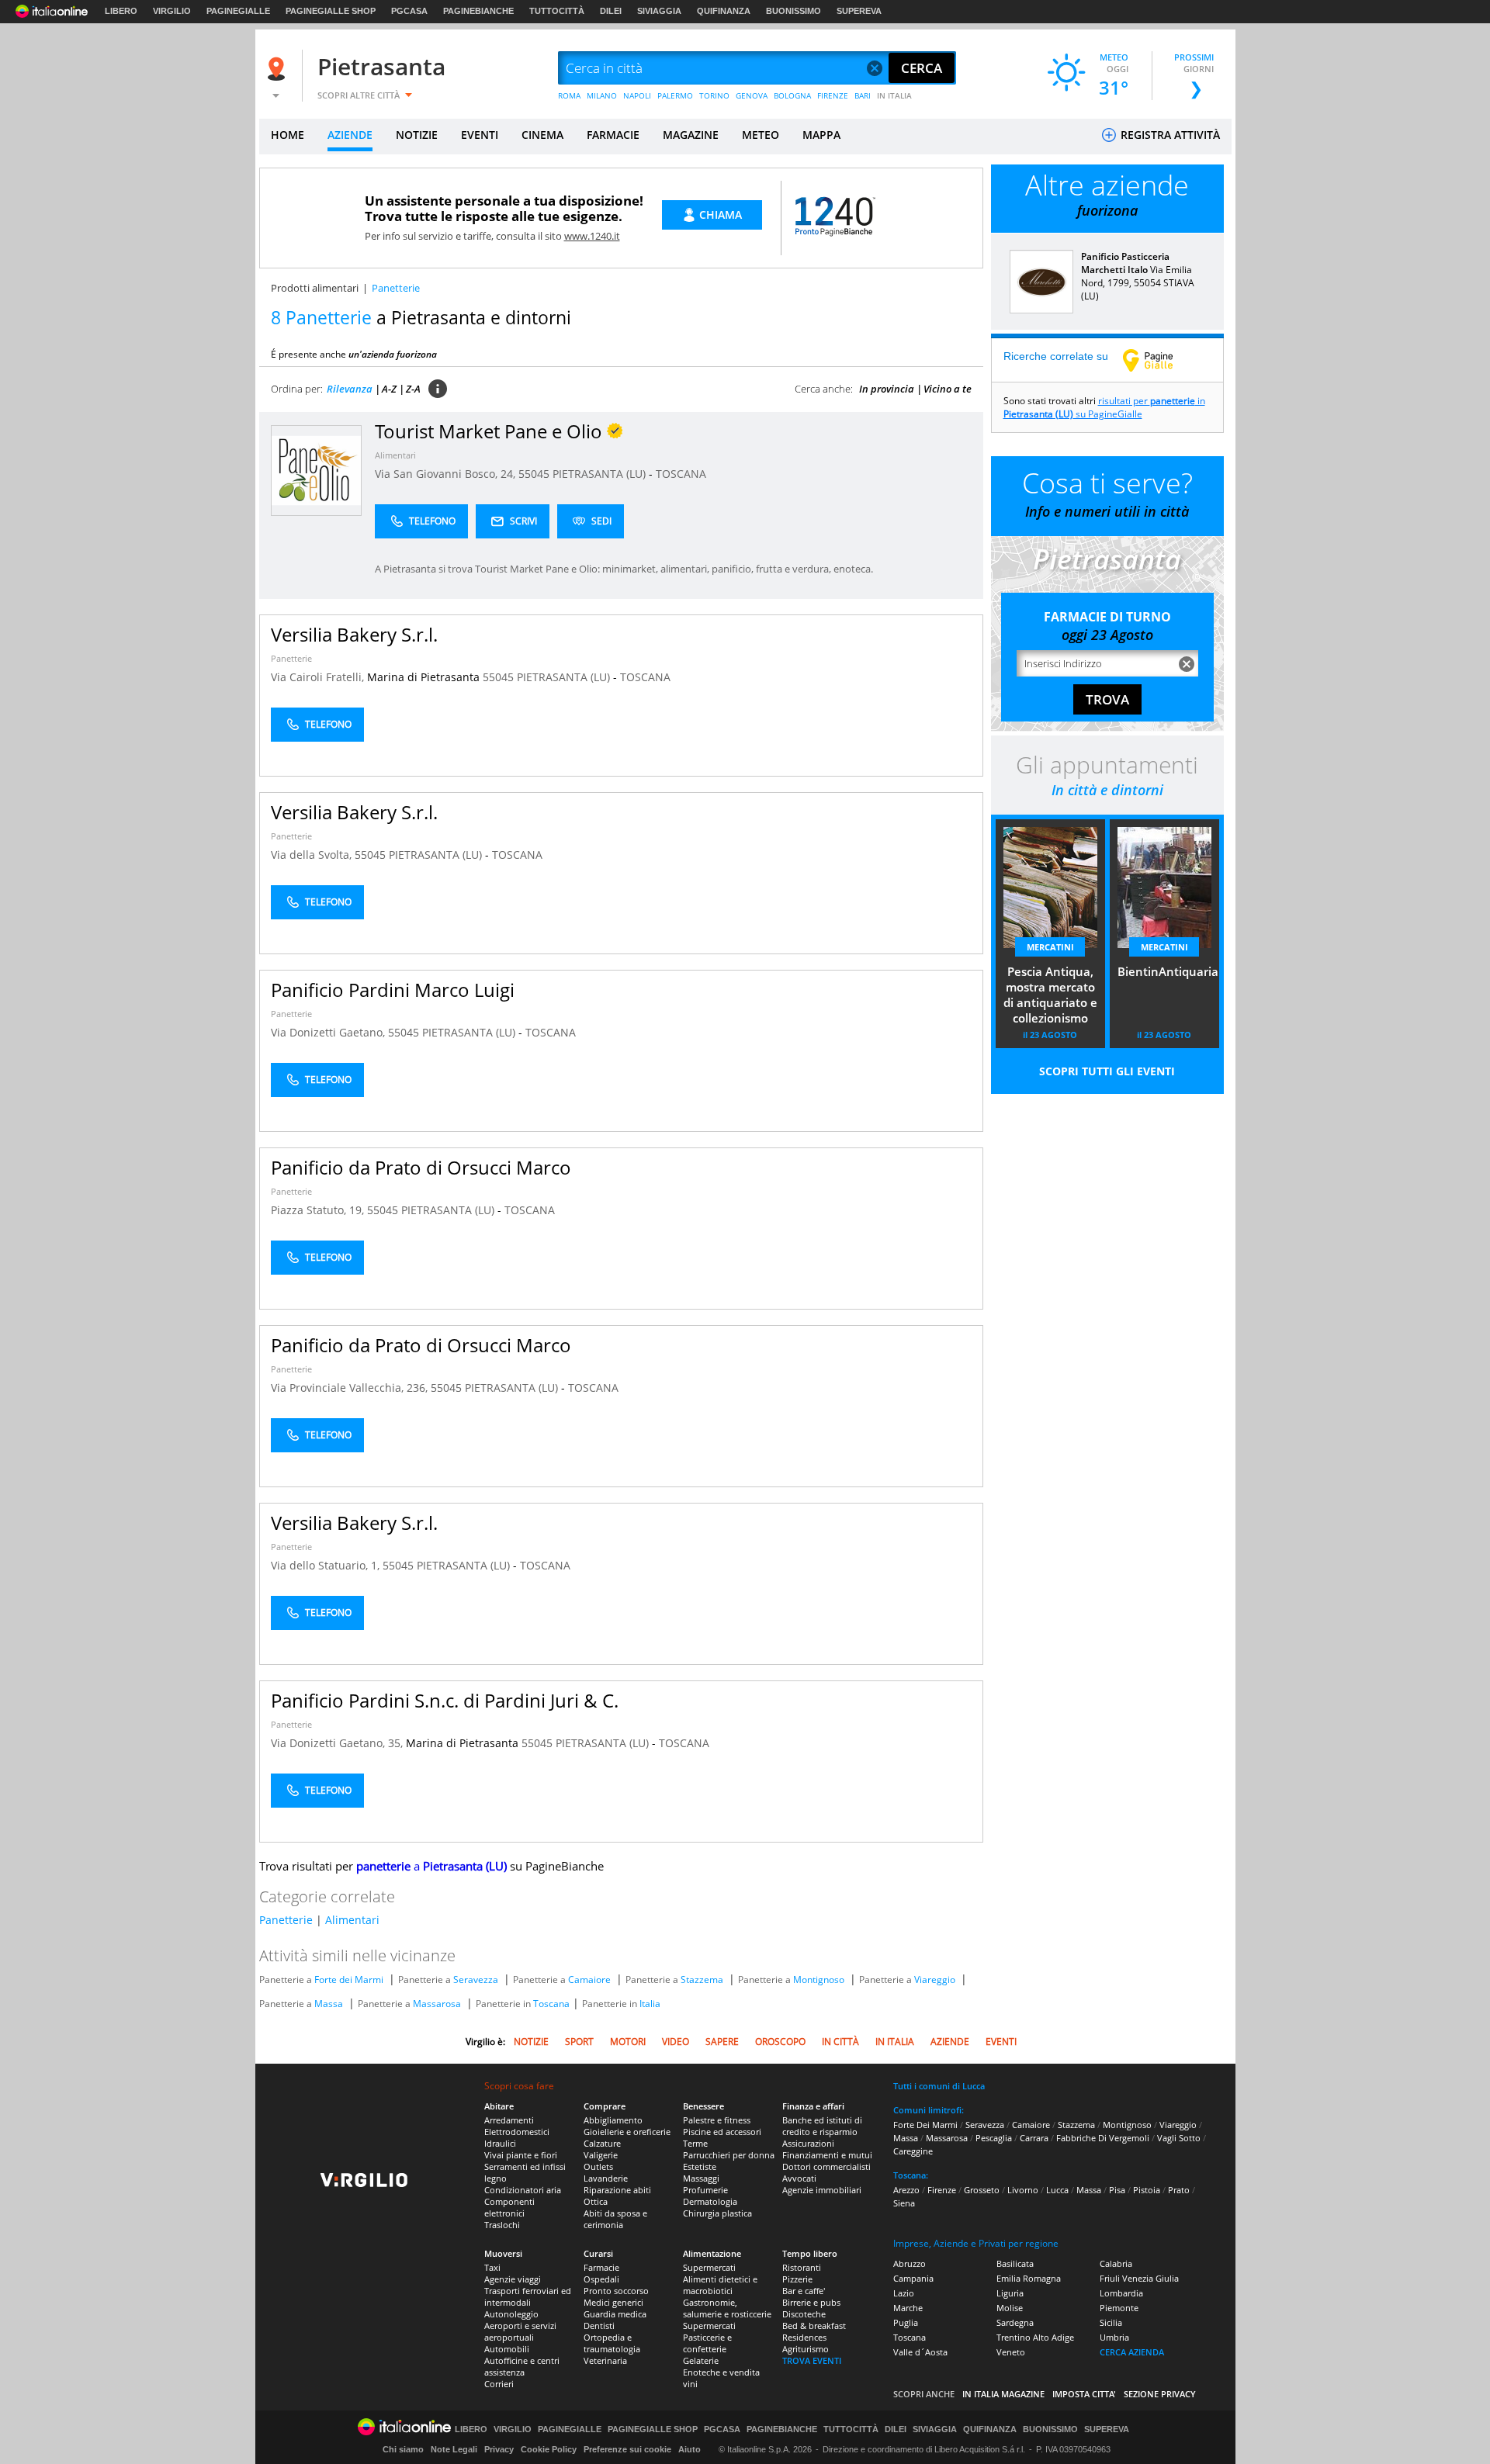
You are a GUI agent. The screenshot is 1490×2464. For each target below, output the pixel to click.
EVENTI (480, 135)
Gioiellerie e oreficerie (627, 2132)
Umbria (1114, 2337)
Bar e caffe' (804, 2291)
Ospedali (601, 2279)
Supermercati (709, 2267)
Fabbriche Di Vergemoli (1103, 2138)
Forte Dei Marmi (925, 2125)
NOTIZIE (417, 135)
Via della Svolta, (313, 855)
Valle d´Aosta (920, 2352)
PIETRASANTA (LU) (601, 474)
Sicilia (1111, 2322)
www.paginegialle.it (1159, 360)
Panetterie (291, 658)
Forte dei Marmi (349, 1980)
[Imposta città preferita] (279, 69)
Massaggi (701, 2178)
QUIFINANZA (724, 11)
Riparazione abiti (617, 2190)
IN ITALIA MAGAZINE (1003, 2394)
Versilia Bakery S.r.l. (354, 634)
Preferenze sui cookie (627, 2449)
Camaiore (589, 1980)
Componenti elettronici (509, 2207)
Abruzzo (910, 2263)
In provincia (887, 389)
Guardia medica (615, 2314)
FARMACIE (613, 135)
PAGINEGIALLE (238, 11)
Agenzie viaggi (513, 2279)
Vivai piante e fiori (521, 2155)
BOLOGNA (792, 95)
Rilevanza (350, 389)
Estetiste (700, 2166)
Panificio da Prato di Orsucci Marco (421, 1167)
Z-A (413, 389)
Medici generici (613, 2302)
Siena (904, 2203)
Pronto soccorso (616, 2291)
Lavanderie (606, 2178)
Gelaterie (701, 2360)
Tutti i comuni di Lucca (939, 2086)
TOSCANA (681, 474)
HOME (288, 135)
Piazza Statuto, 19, (319, 1210)
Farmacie (601, 2267)
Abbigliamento (613, 2120)
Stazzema (702, 1980)
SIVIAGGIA (659, 11)
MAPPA (821, 135)
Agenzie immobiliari (822, 2190)
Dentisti (599, 2326)
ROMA (569, 95)
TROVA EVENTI (812, 2360)
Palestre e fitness (717, 2120)
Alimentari (395, 455)
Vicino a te (948, 389)
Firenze (942, 2190)
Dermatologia (710, 2201)
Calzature (602, 2143)
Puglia (906, 2322)
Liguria (1010, 2293)
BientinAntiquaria (1168, 971)
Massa (329, 2004)
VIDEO (676, 2042)
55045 (534, 474)
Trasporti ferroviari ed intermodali (528, 2296)
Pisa (1117, 2190)
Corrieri (499, 2384)
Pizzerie (797, 2279)
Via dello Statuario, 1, (327, 1565)
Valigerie (601, 2155)
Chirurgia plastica (717, 2213)
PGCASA (409, 11)
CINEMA (542, 135)
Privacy (499, 2449)
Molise (1010, 2308)
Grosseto (982, 2190)
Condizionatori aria (523, 2190)
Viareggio (935, 1980)
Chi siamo (403, 2449)
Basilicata (1015, 2263)
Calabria (1116, 2263)
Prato (1179, 2190)
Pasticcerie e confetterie (707, 2343)
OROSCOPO (780, 2042)
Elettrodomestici (517, 2132)
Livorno (1023, 2190)
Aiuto (690, 2449)
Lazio (904, 2293)
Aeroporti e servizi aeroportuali (520, 2331)
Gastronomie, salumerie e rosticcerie (727, 2308)
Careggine (913, 2151)
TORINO (714, 95)
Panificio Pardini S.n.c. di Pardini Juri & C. (445, 1700)
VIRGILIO (172, 11)
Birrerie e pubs (811, 2302)
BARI (863, 95)
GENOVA (752, 95)
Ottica (596, 2201)
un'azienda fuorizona (393, 354)
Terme (695, 2143)
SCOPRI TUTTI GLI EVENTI (1107, 1071)
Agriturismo (806, 2349)
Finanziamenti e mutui (827, 2155)
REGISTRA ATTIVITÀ (1169, 135)
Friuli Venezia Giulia (1139, 2278)
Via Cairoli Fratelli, (319, 677)
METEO (761, 135)
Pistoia (1147, 2190)
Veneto (1011, 2352)
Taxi (492, 2267)
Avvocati (799, 2178)
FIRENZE (833, 95)
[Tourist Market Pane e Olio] (316, 470)
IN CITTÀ (840, 2042)
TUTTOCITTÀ (557, 11)
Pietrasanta (381, 66)
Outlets (598, 2166)
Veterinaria (605, 2360)
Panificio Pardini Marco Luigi (393, 990)
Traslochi (502, 2225)
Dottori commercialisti (826, 2166)
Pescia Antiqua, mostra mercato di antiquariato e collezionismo (1050, 995)
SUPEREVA (859, 11)
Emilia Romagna (1029, 2278)
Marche (908, 2308)
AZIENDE (350, 135)
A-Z (389, 389)
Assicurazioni (808, 2143)
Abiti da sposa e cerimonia (615, 2219)
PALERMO (675, 95)
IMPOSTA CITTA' (1084, 2394)
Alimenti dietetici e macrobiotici (720, 2285)
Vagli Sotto (1179, 2138)
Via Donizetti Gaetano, (329, 1032)
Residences (804, 2337)
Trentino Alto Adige (1035, 2337)
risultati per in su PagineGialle (1104, 407)
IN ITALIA (894, 95)
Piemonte (1119, 2308)
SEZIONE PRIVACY (1160, 2394)
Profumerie (705, 2190)
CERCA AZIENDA (1132, 2352)
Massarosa (437, 2004)
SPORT (579, 2042)
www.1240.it (592, 236)
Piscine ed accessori (722, 2132)
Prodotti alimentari (315, 288)
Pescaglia (994, 2138)
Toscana (551, 2004)
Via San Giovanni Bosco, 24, (447, 474)
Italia (650, 2004)
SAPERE (722, 2042)
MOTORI (628, 2042)
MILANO (602, 95)
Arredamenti (509, 2120)
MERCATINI (1050, 947)
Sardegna (1015, 2322)
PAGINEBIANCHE (478, 11)
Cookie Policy (549, 2449)
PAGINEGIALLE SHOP (331, 11)
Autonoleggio (511, 2314)
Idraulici (500, 2143)
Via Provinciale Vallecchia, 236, (351, 1388)
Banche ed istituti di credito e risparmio (822, 2126)
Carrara (1034, 2138)
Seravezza (476, 1980)
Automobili (507, 2349)
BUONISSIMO (794, 11)
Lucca (1057, 2190)
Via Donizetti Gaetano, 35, (338, 1743)
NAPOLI (637, 95)
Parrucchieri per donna (729, 2155)
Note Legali (454, 2449)
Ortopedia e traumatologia (612, 2343)
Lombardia (1121, 2293)
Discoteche (804, 2314)
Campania (913, 2278)
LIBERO (121, 11)
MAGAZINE (691, 135)
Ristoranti (802, 2267)
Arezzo (906, 2190)
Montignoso (819, 1980)
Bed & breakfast (814, 2326)
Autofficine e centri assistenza (522, 2366)
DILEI (611, 11)
